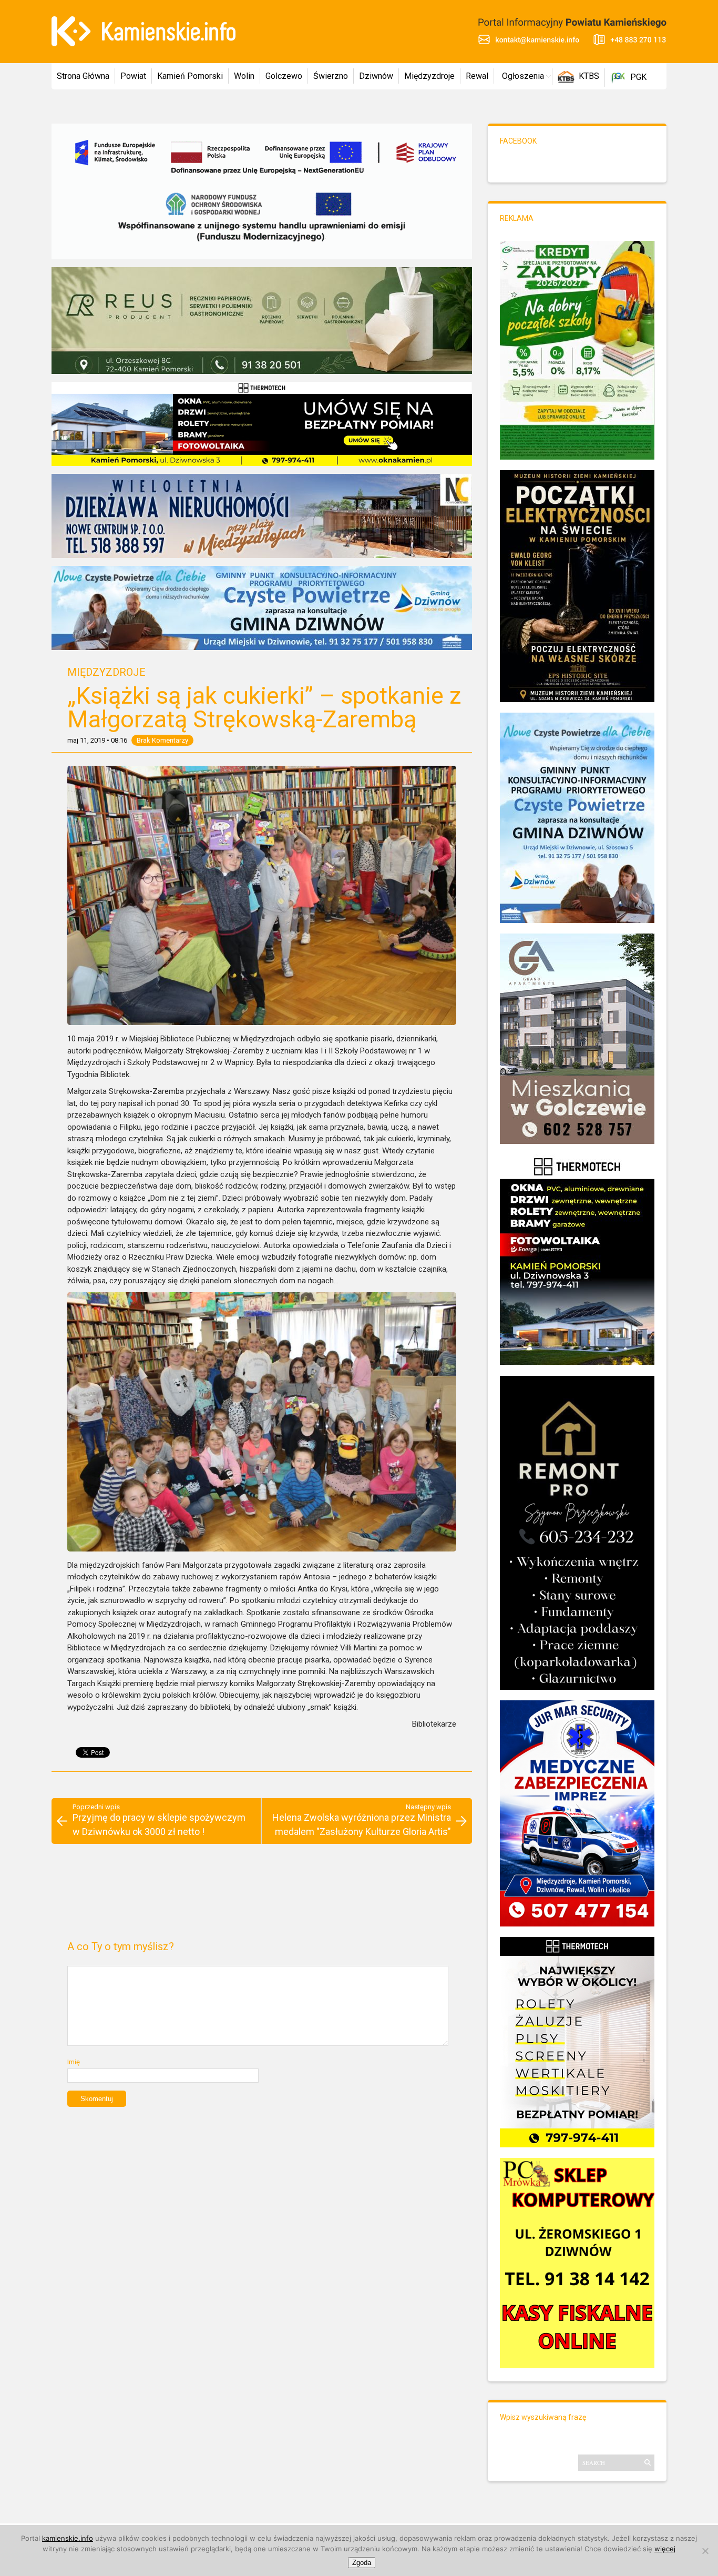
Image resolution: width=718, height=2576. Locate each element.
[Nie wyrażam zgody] (705, 2551)
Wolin (244, 76)
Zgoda (362, 2563)
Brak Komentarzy (162, 740)
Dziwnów (376, 76)
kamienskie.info (68, 2538)
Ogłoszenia (523, 76)
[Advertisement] (261, 1896)
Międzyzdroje (429, 76)
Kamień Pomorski (190, 76)
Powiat (133, 76)
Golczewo (284, 76)
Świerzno (331, 76)
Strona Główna (83, 76)
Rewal (477, 76)
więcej (665, 2549)
